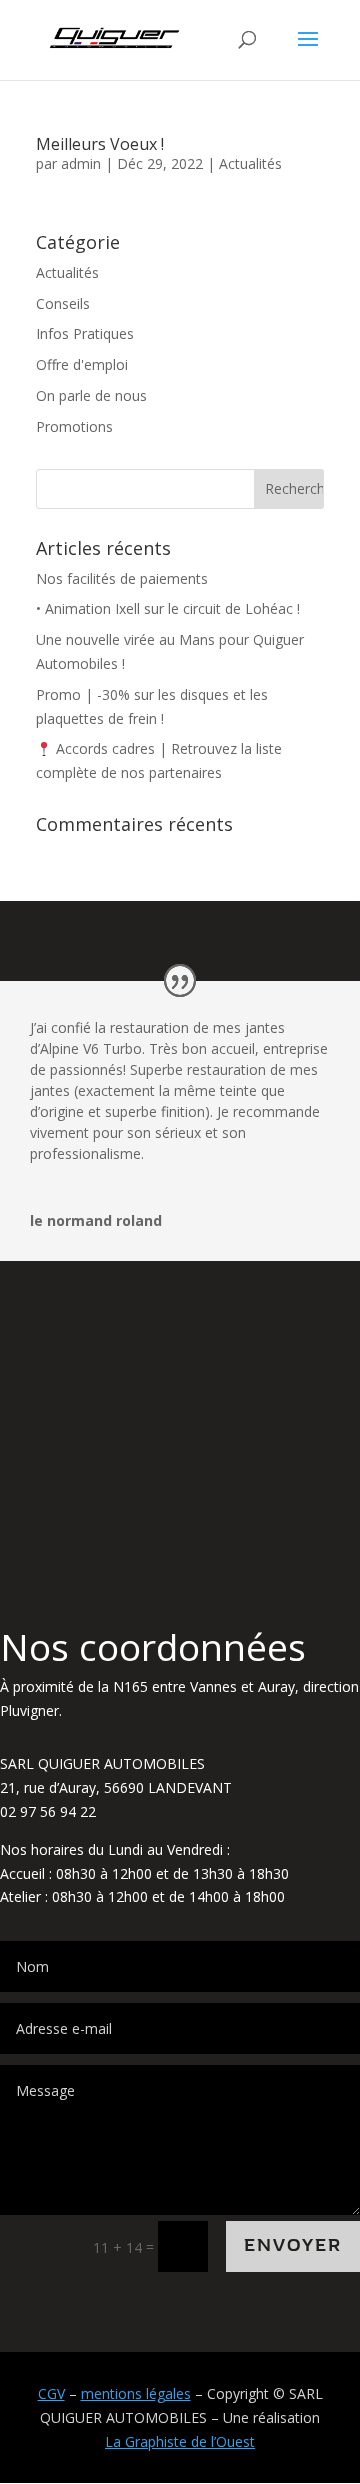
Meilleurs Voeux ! (100, 144)
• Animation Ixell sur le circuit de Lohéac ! (168, 608)
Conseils (63, 303)
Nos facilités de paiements (122, 578)
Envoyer (293, 2245)
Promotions (74, 426)
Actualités (250, 163)
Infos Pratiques (85, 333)
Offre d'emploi (82, 364)
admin (81, 163)
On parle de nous (91, 395)
